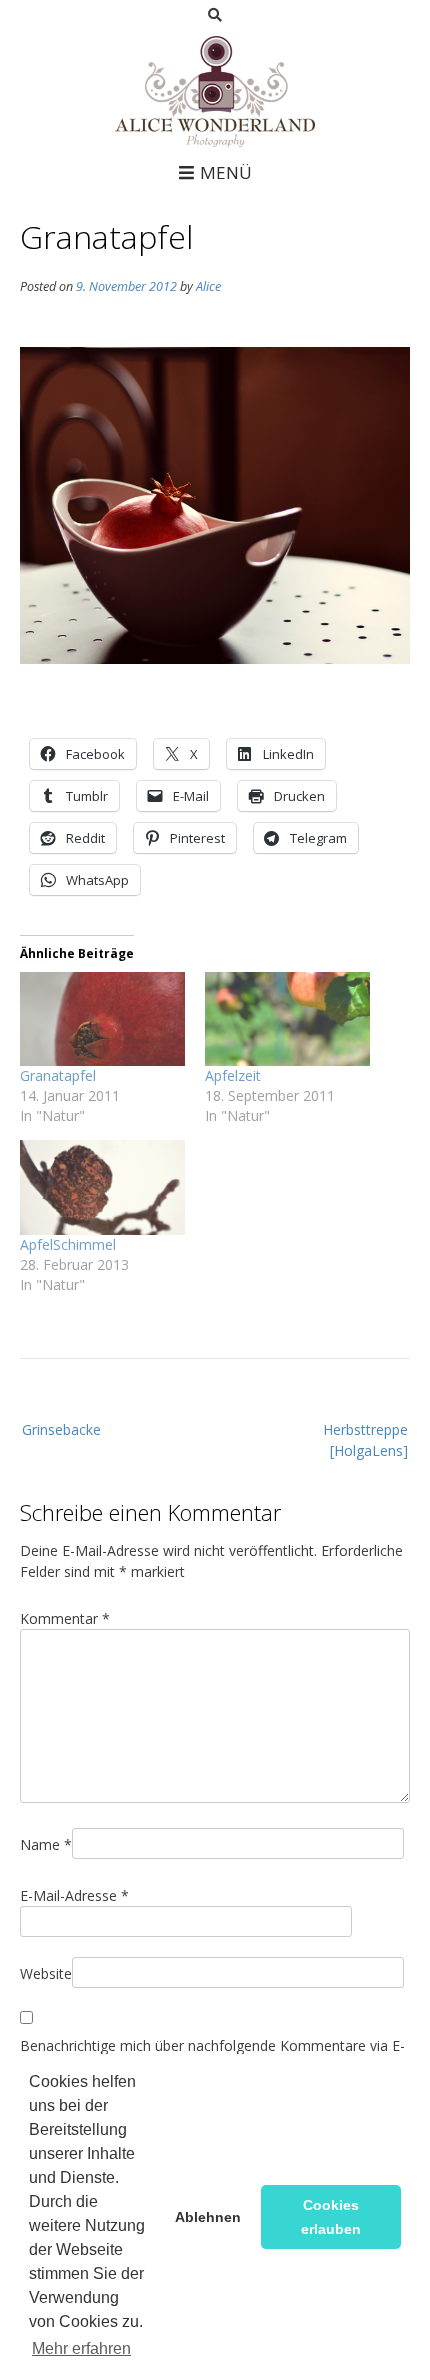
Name (46, 1844)
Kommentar (65, 1618)
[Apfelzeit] (287, 1019)
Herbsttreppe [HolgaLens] (365, 1440)
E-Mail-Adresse (74, 1895)
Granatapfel (58, 1075)
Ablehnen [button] (208, 2217)
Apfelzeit (233, 1075)
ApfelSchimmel (68, 1244)
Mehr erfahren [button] (81, 2348)
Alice (208, 286)
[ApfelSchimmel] (102, 1187)
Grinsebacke (61, 1429)
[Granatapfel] (102, 1019)
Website (46, 1973)
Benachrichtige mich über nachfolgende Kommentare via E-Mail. (212, 2056)
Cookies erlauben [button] (331, 2217)
